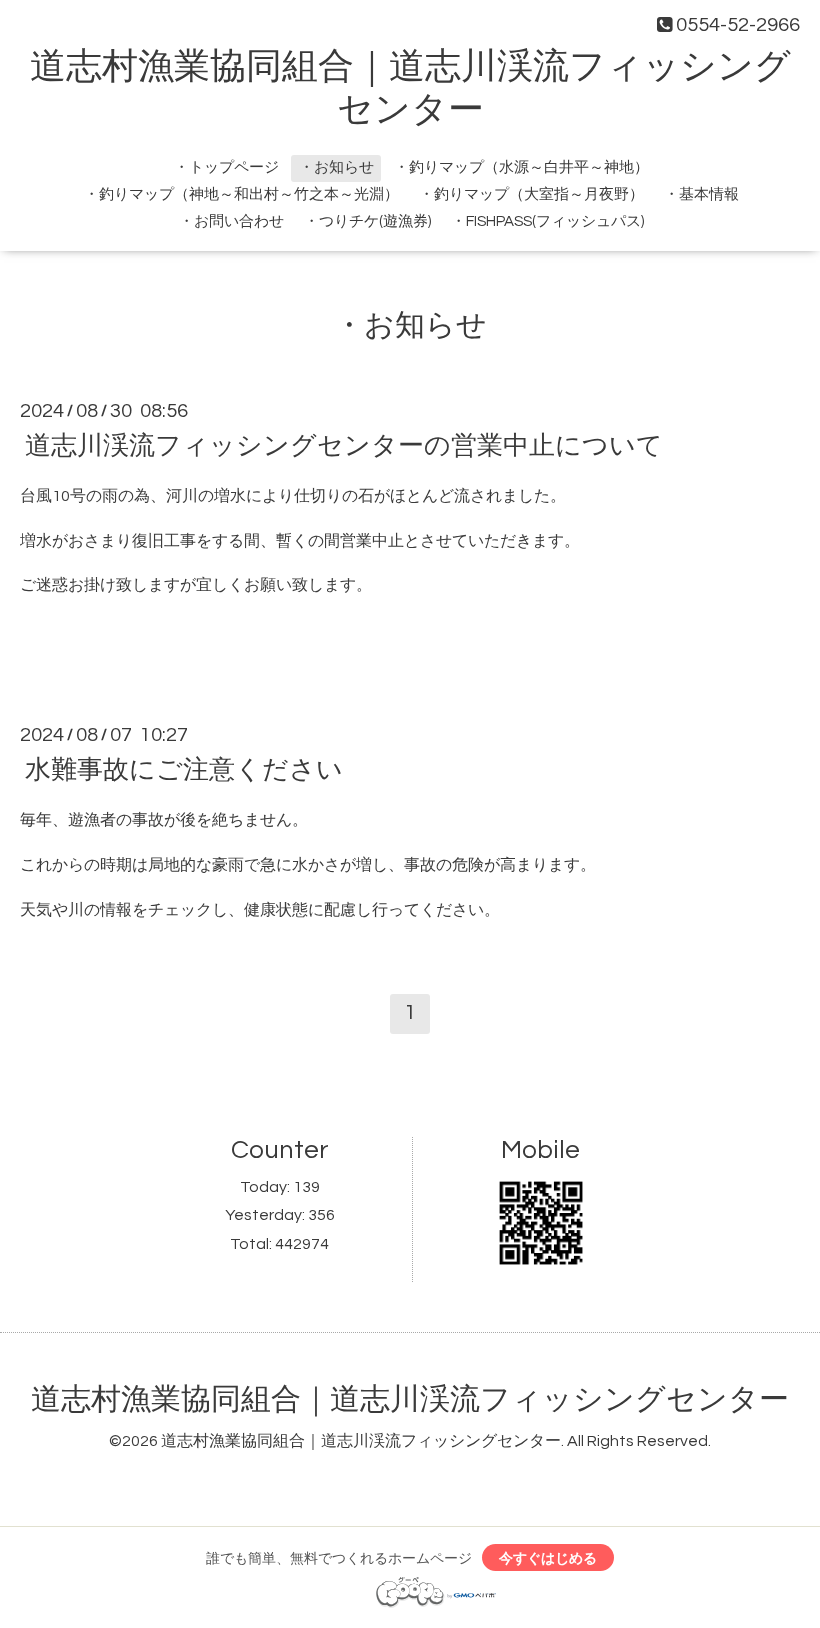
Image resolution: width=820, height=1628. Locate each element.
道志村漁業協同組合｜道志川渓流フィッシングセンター (410, 1399)
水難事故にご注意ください (184, 770)
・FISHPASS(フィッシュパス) (547, 221)
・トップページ (226, 167)
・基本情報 (701, 194)
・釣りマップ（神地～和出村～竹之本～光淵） (241, 194)
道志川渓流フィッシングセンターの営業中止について (344, 446)
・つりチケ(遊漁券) (367, 221)
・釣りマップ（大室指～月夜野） (531, 194)
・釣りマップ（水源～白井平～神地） (521, 167)
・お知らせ (336, 167)
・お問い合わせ (231, 221)
